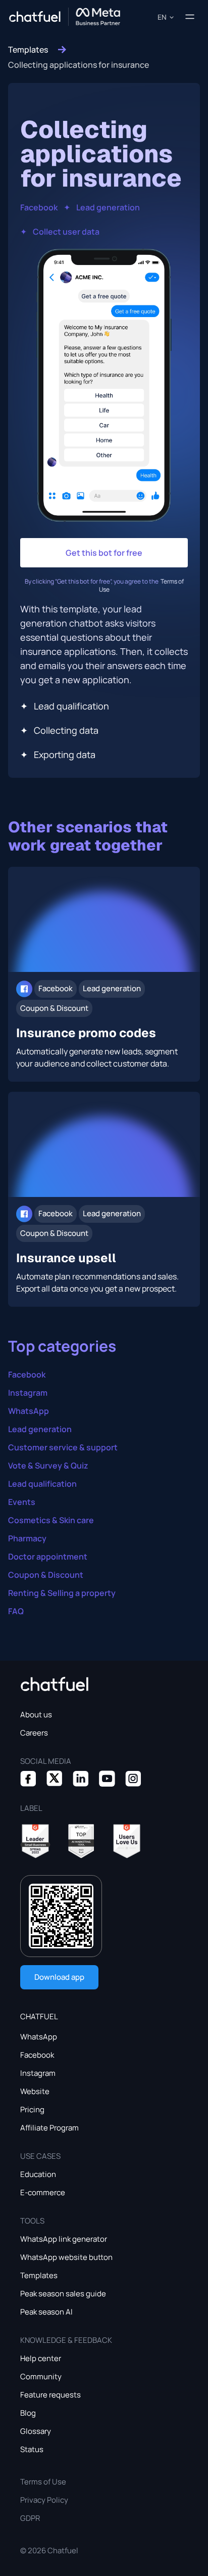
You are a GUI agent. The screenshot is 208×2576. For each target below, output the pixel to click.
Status (32, 2449)
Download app (59, 1977)
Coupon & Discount (46, 1575)
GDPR (30, 2518)
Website (35, 2091)
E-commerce (43, 2192)
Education (38, 2174)
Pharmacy (27, 1538)
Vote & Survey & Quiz (48, 1465)
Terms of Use (43, 2482)
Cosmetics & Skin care (51, 1520)
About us (36, 1715)
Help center (41, 2358)
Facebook (39, 207)
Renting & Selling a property (62, 1593)
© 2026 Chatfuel (49, 2550)
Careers (34, 1733)
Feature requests (50, 2395)
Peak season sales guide (63, 2294)
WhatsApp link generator (64, 2239)
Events (22, 1502)
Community (41, 2377)
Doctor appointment (48, 1557)
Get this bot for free (104, 553)
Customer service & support (63, 1447)
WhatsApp (29, 1411)
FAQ (16, 1611)
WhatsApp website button (66, 2257)
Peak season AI (46, 2312)
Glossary (36, 2431)
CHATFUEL (39, 2016)
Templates (28, 50)
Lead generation (108, 207)
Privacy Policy (44, 2500)
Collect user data (66, 232)
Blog (28, 2413)
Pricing (32, 2109)
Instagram (28, 1393)
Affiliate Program (49, 2128)
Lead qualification (42, 1484)
